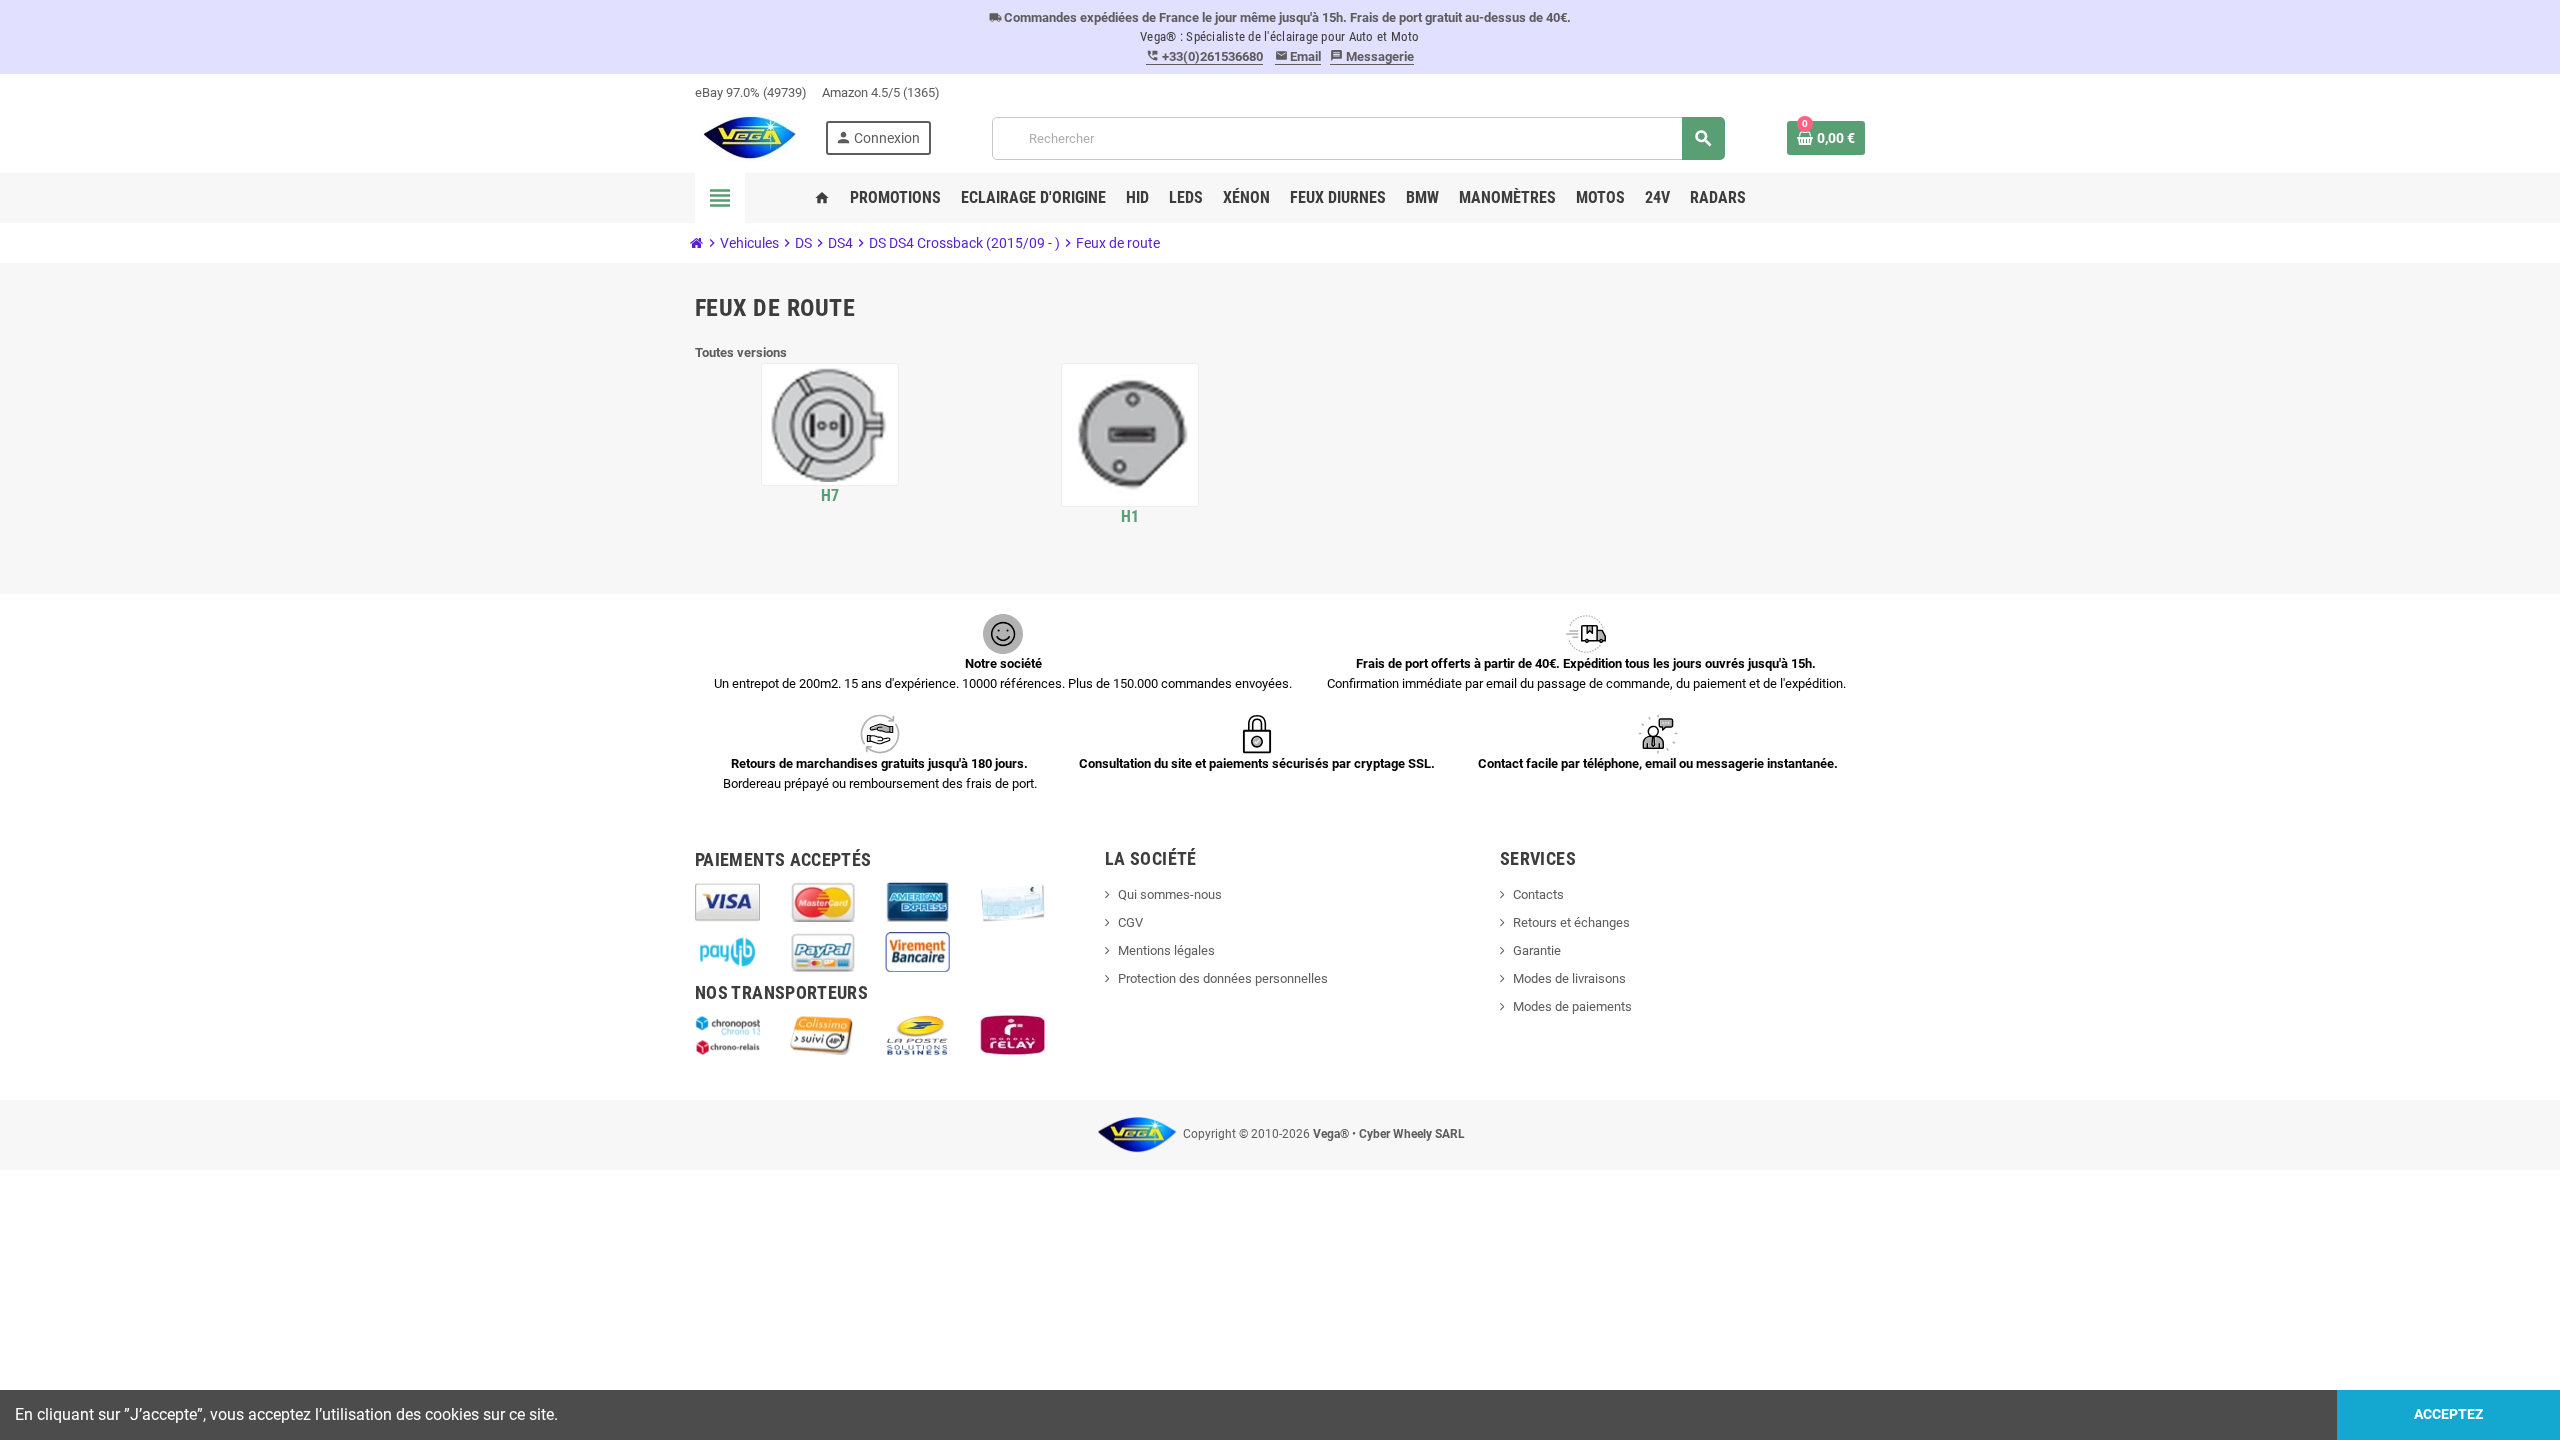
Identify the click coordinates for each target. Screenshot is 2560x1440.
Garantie (1537, 950)
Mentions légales (1166, 950)
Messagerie (1372, 56)
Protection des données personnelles (1223, 978)
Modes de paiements (1572, 1006)
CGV (1130, 922)
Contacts (1538, 894)
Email (1298, 56)
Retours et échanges (1571, 922)
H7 (830, 495)
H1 (1130, 516)
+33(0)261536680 (1204, 56)
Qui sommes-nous (1170, 894)
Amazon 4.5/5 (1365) (881, 92)
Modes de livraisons (1569, 978)
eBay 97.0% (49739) (751, 92)
